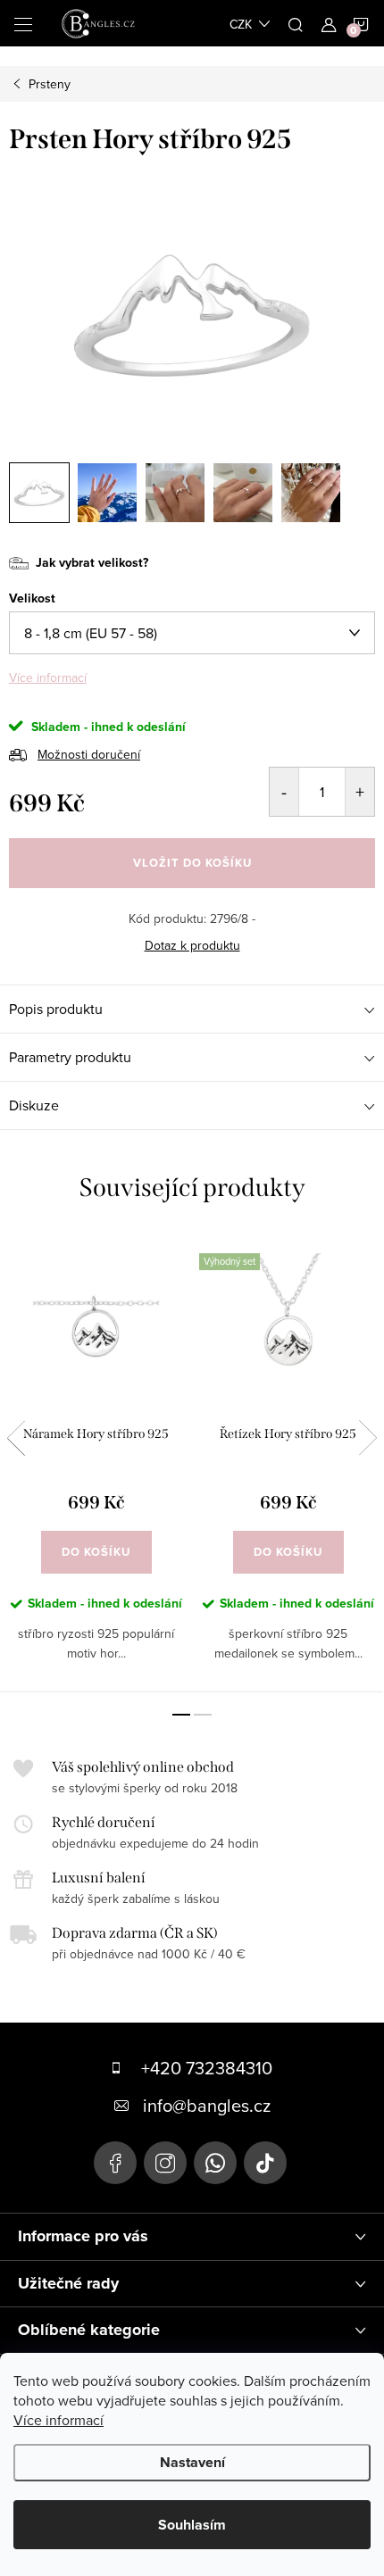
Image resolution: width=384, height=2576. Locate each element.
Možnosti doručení (89, 754)
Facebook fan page (115, 2163)
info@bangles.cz (207, 2105)
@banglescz (265, 2163)
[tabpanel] (96, 1463)
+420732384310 (215, 2163)
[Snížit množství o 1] (284, 792)
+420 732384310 (207, 2068)
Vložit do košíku (192, 863)
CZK (241, 24)
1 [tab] (181, 1715)
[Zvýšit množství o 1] (359, 792)
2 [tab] (203, 1715)
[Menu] (23, 23)
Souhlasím (192, 2525)
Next (368, 1438)
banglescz (165, 2163)
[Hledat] (296, 23)
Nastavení (192, 2462)
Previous (16, 1438)
